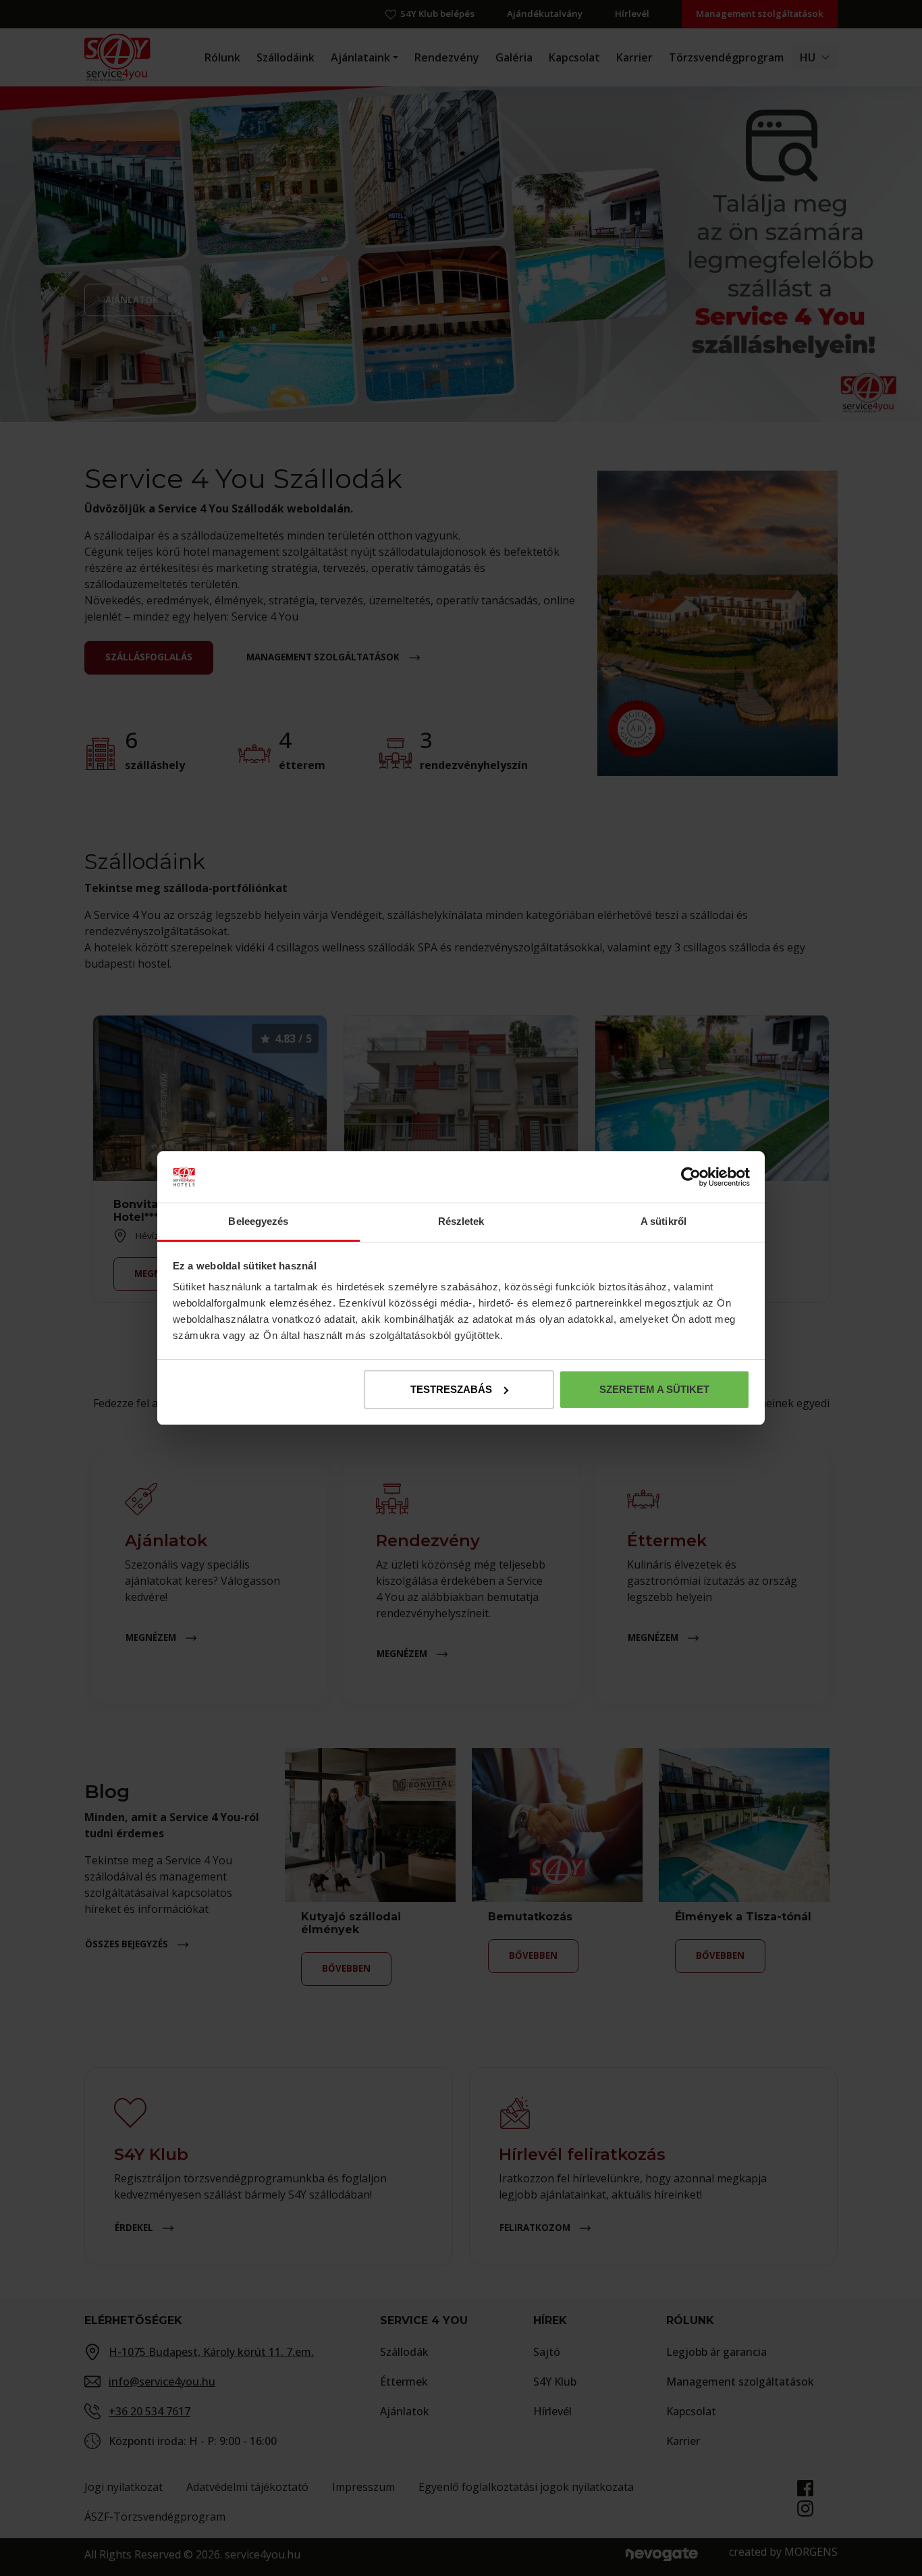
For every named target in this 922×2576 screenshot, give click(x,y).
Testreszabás (451, 1389)
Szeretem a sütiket (654, 1389)
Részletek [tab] (461, 1221)
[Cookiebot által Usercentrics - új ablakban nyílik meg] (691, 1177)
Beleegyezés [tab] (258, 1221)
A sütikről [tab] (663, 1221)
